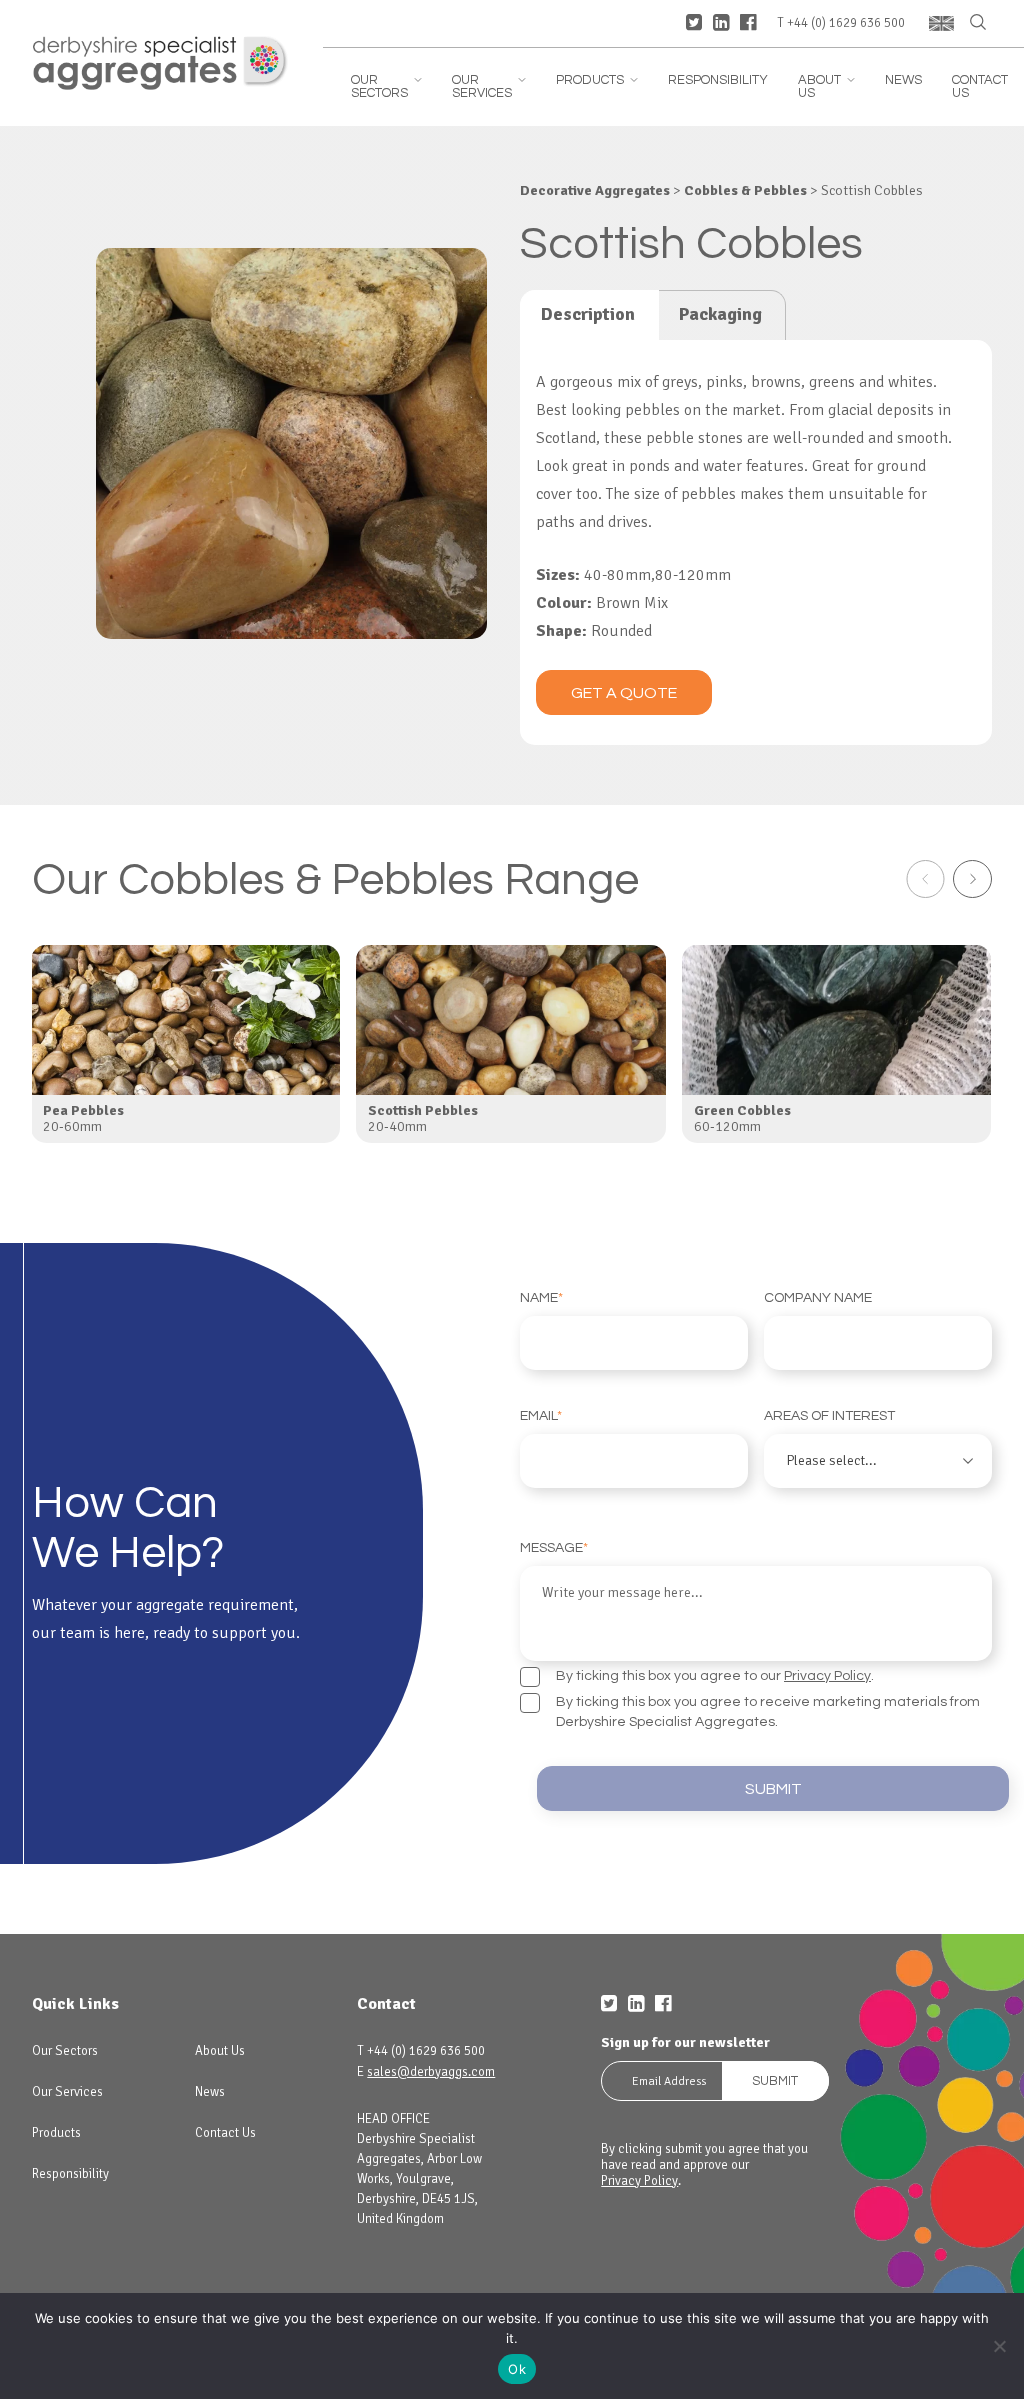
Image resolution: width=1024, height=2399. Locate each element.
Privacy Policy (827, 1676)
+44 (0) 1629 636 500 (846, 23)
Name (541, 1298)
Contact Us (980, 87)
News (903, 80)
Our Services (489, 87)
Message (554, 1548)
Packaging (720, 314)
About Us (826, 87)
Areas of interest (829, 1416)
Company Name (818, 1298)
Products (597, 80)
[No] (999, 2346)
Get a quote (624, 693)
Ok (517, 2369)
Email (541, 1416)
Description (588, 314)
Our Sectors (386, 87)
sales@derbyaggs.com (431, 2072)
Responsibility (718, 80)
